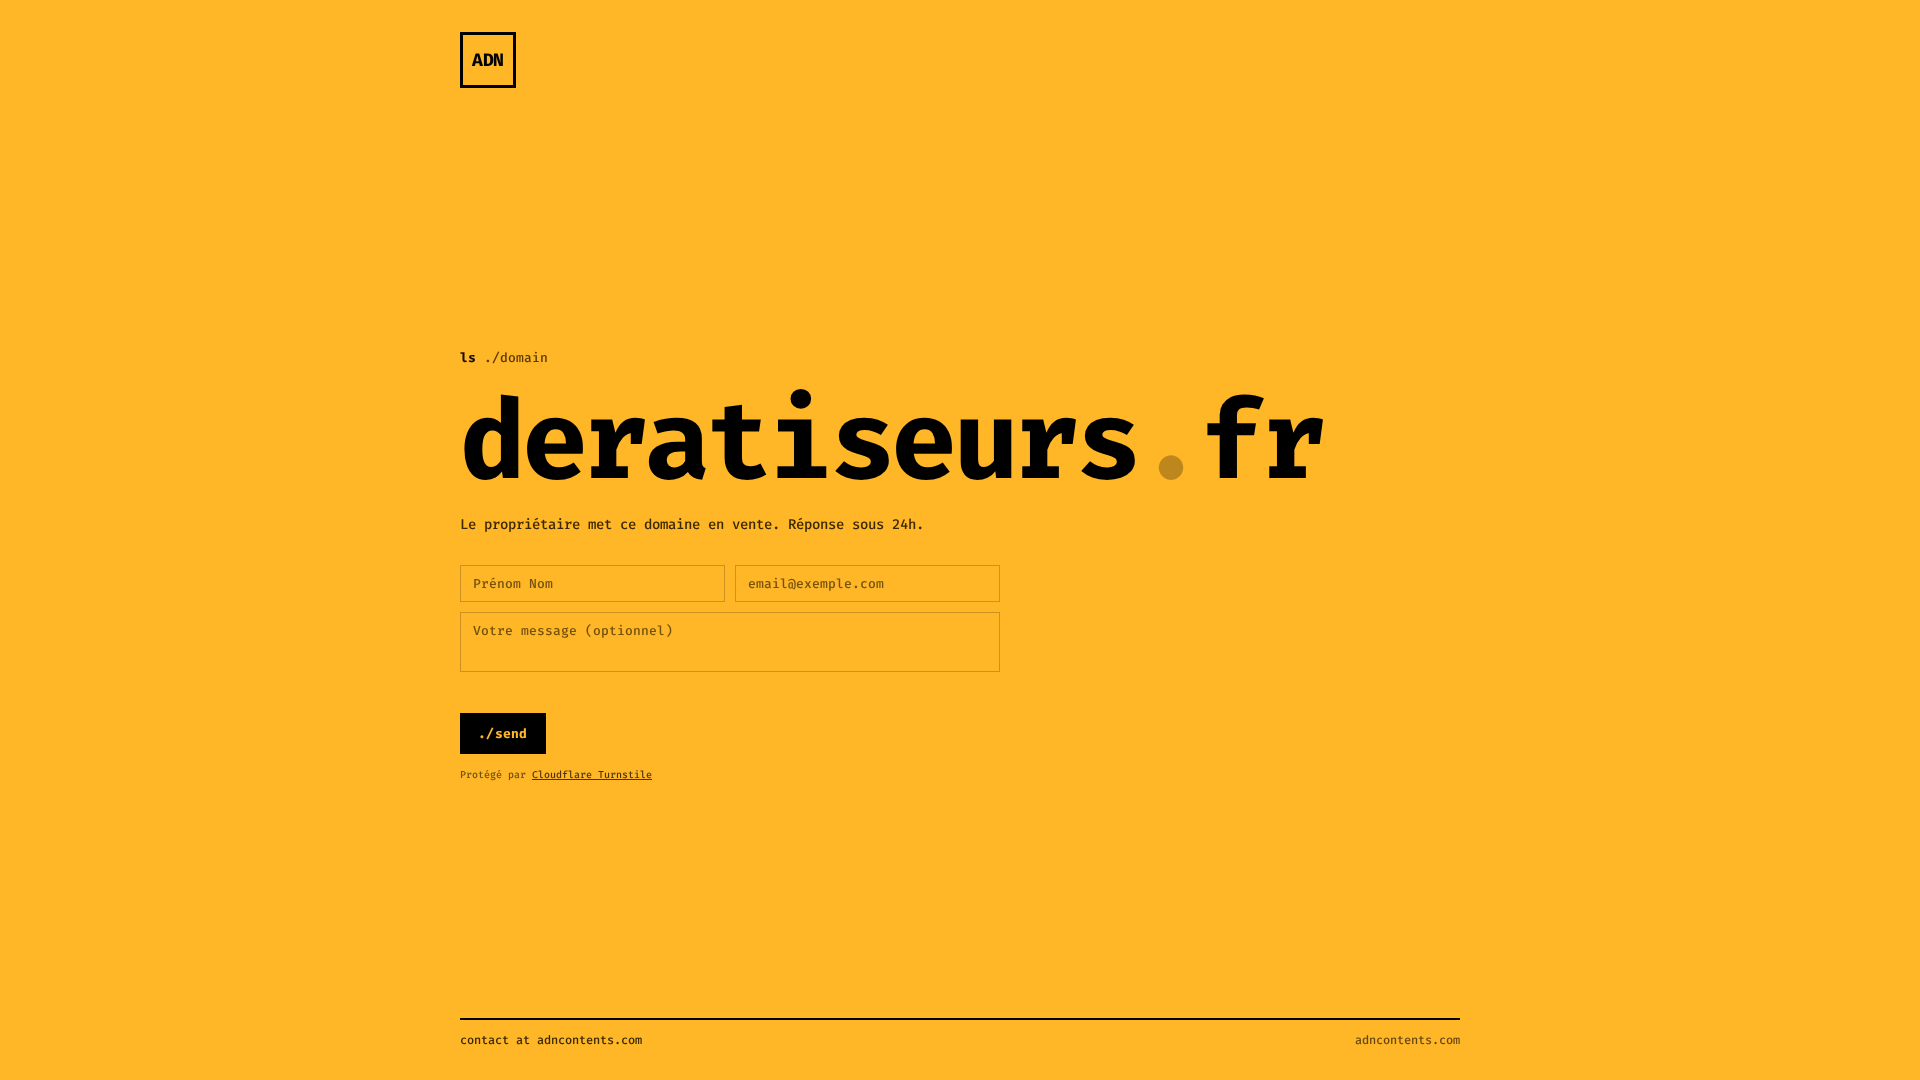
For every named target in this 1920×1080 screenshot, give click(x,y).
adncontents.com (1407, 1040)
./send (503, 733)
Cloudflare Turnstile (592, 774)
